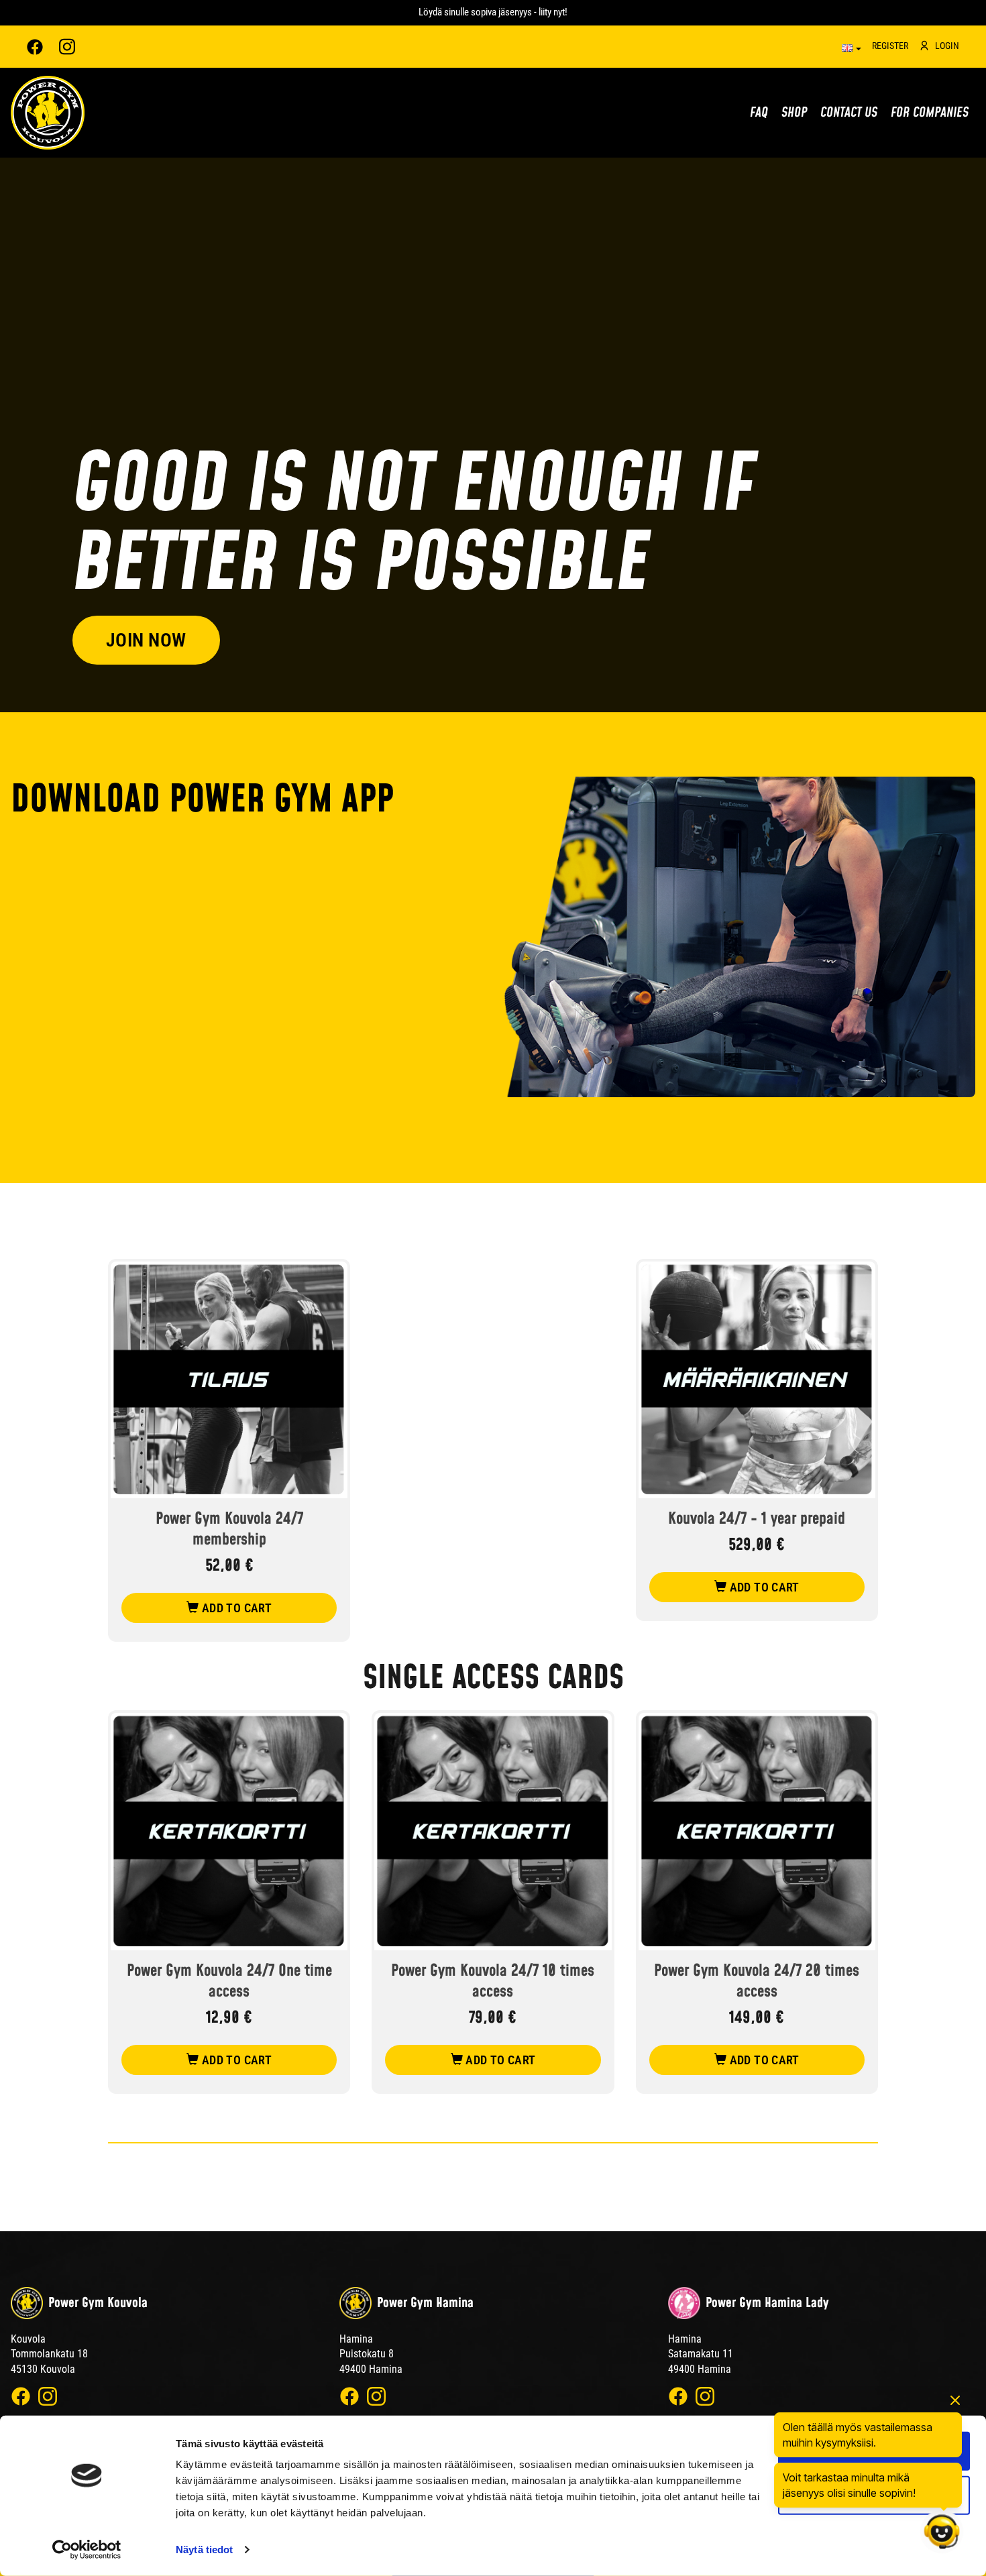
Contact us (849, 113)
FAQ (759, 113)
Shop (794, 113)
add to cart (235, 1608)
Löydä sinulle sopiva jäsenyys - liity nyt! (493, 12)
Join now (146, 640)
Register (890, 46)
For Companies (930, 113)
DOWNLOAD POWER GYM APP (202, 801)
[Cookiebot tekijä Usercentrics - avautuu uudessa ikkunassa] (87, 2550)
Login (947, 46)
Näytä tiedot (204, 2550)
